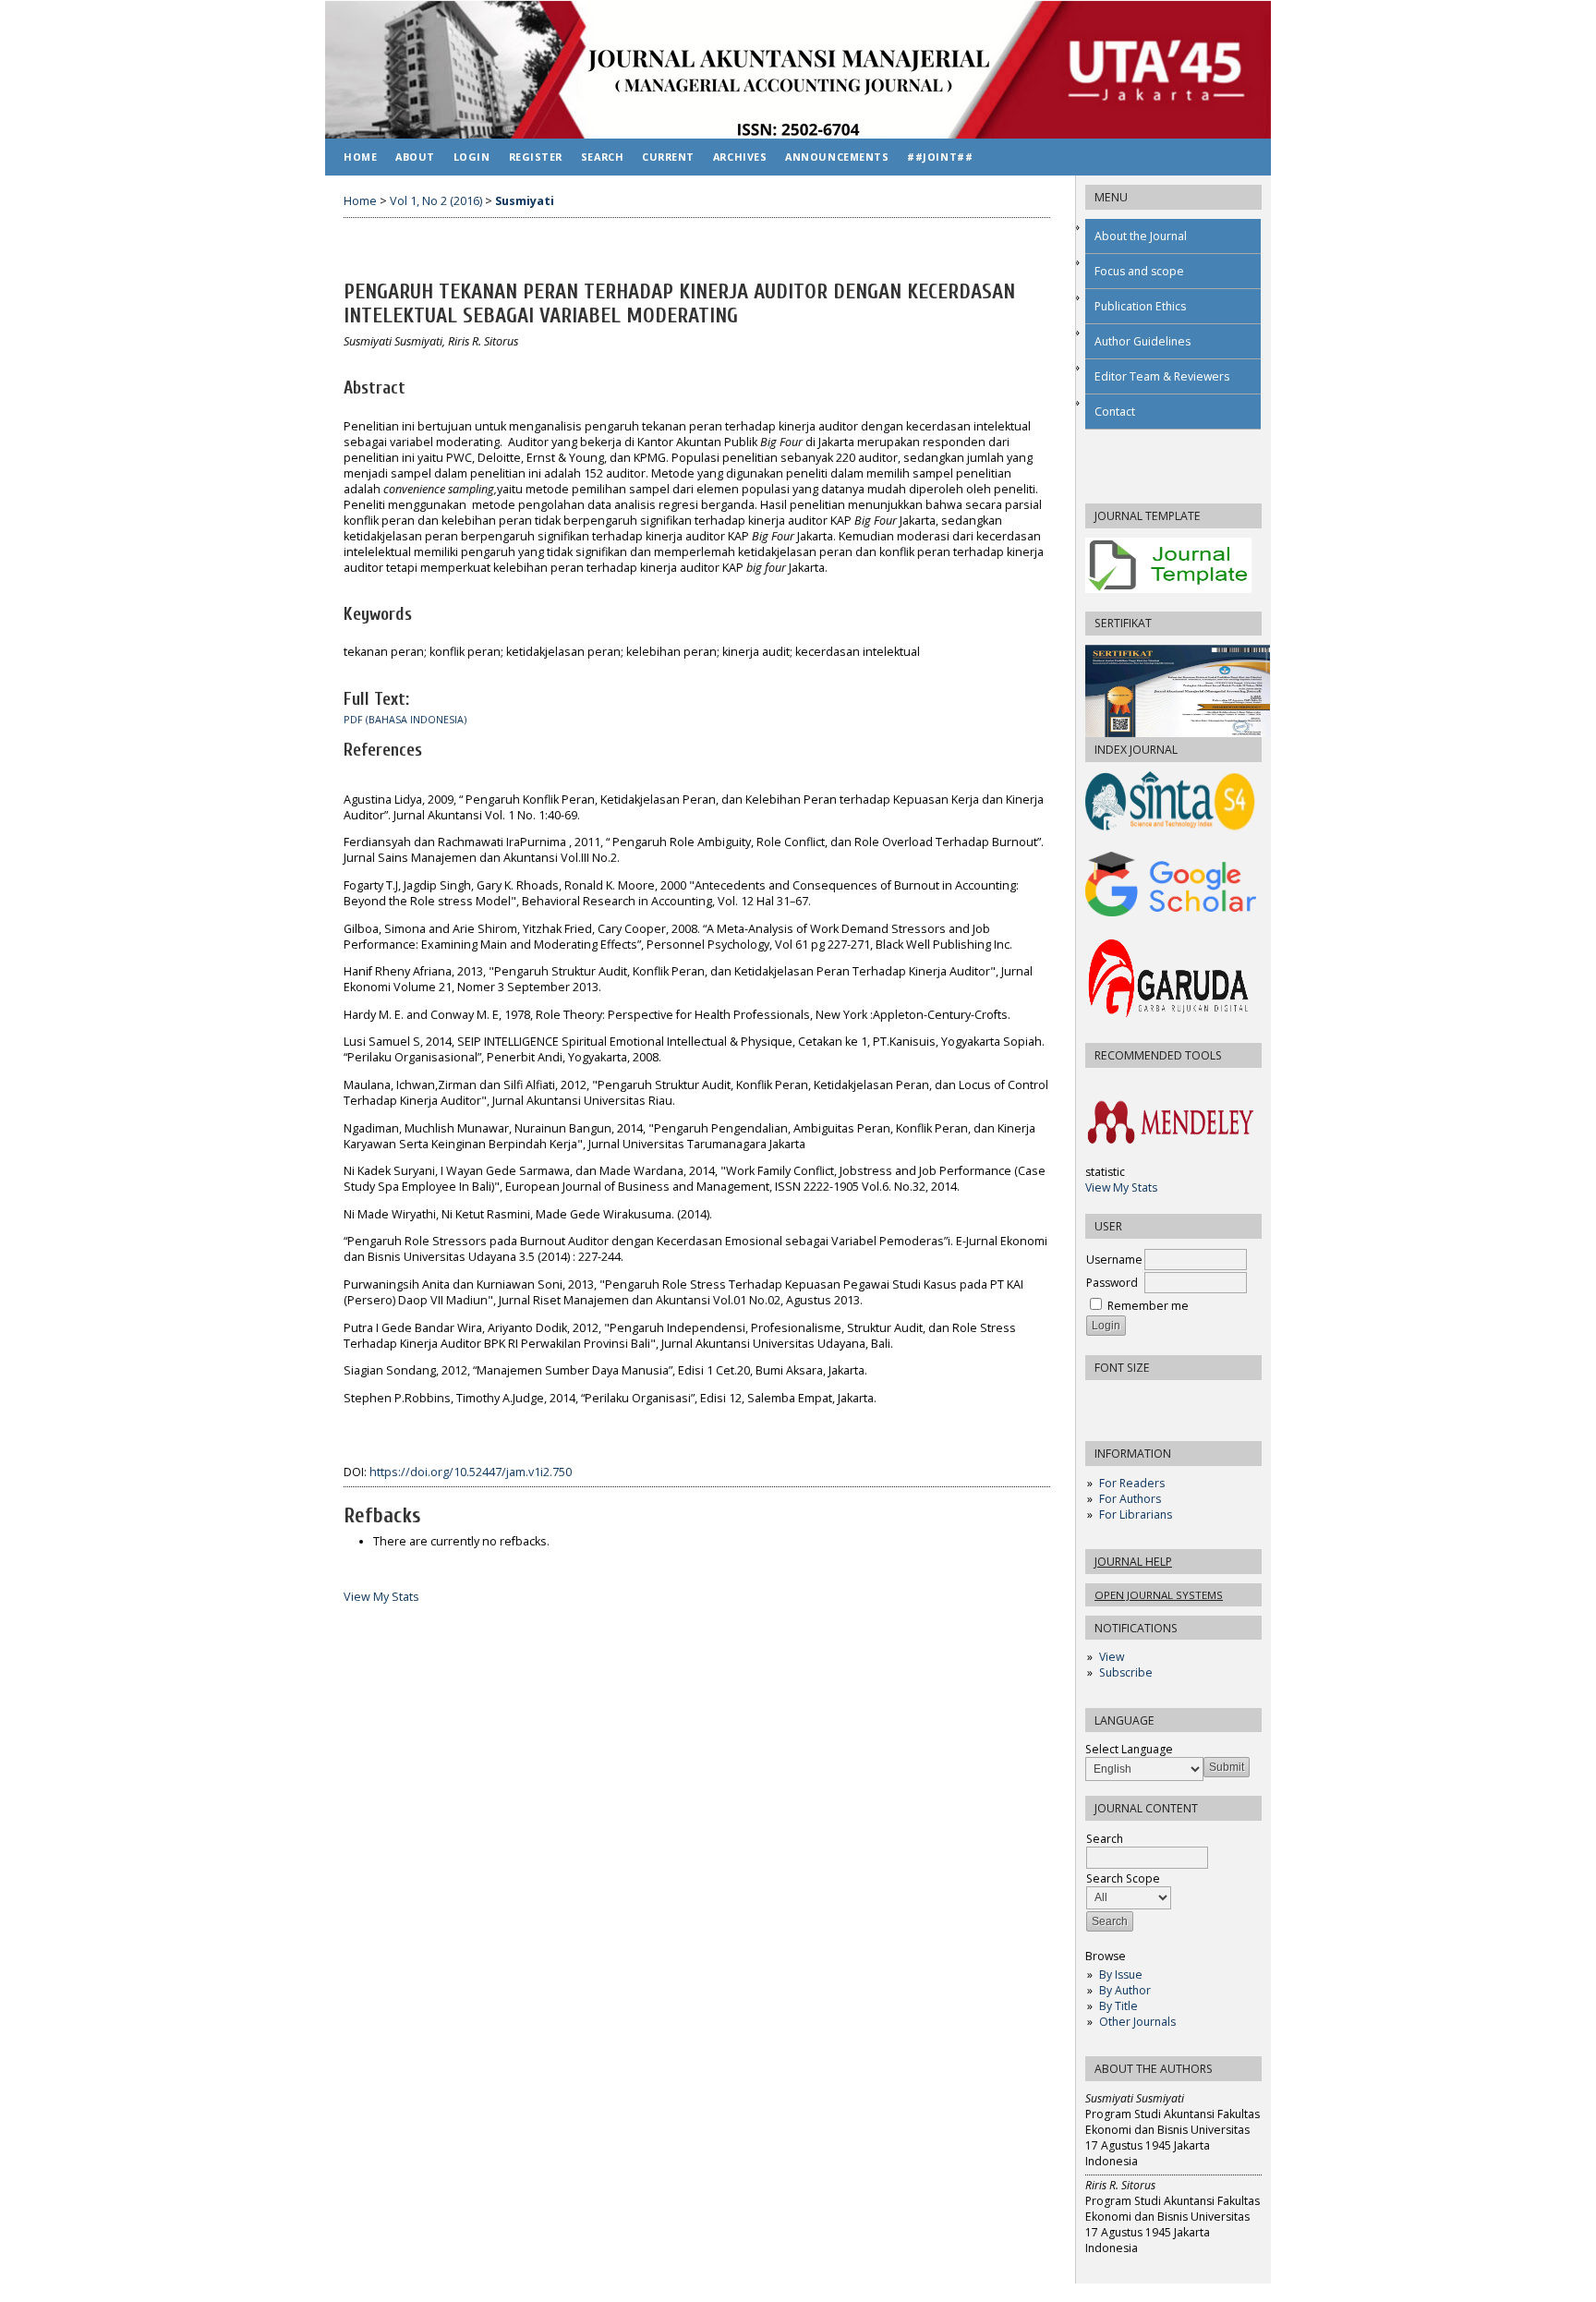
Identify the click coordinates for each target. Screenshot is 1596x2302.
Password (1112, 1283)
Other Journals (1137, 2022)
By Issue (1121, 1975)
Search (602, 157)
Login (472, 157)
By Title (1118, 2006)
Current (668, 157)
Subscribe (1126, 1672)
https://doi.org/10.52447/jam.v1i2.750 (471, 1472)
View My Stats (1121, 1187)
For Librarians (1136, 1514)
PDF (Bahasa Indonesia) (405, 720)
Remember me (1148, 1306)
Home (360, 157)
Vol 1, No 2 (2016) (436, 201)
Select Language (1129, 1749)
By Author (1125, 1990)
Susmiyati (525, 201)
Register (536, 157)
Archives (740, 157)
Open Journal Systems (1159, 1595)
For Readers (1132, 1483)
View (1112, 1657)
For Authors (1130, 1499)
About (415, 157)
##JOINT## (940, 157)
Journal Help (1133, 1562)
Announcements (837, 157)
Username (1114, 1260)
